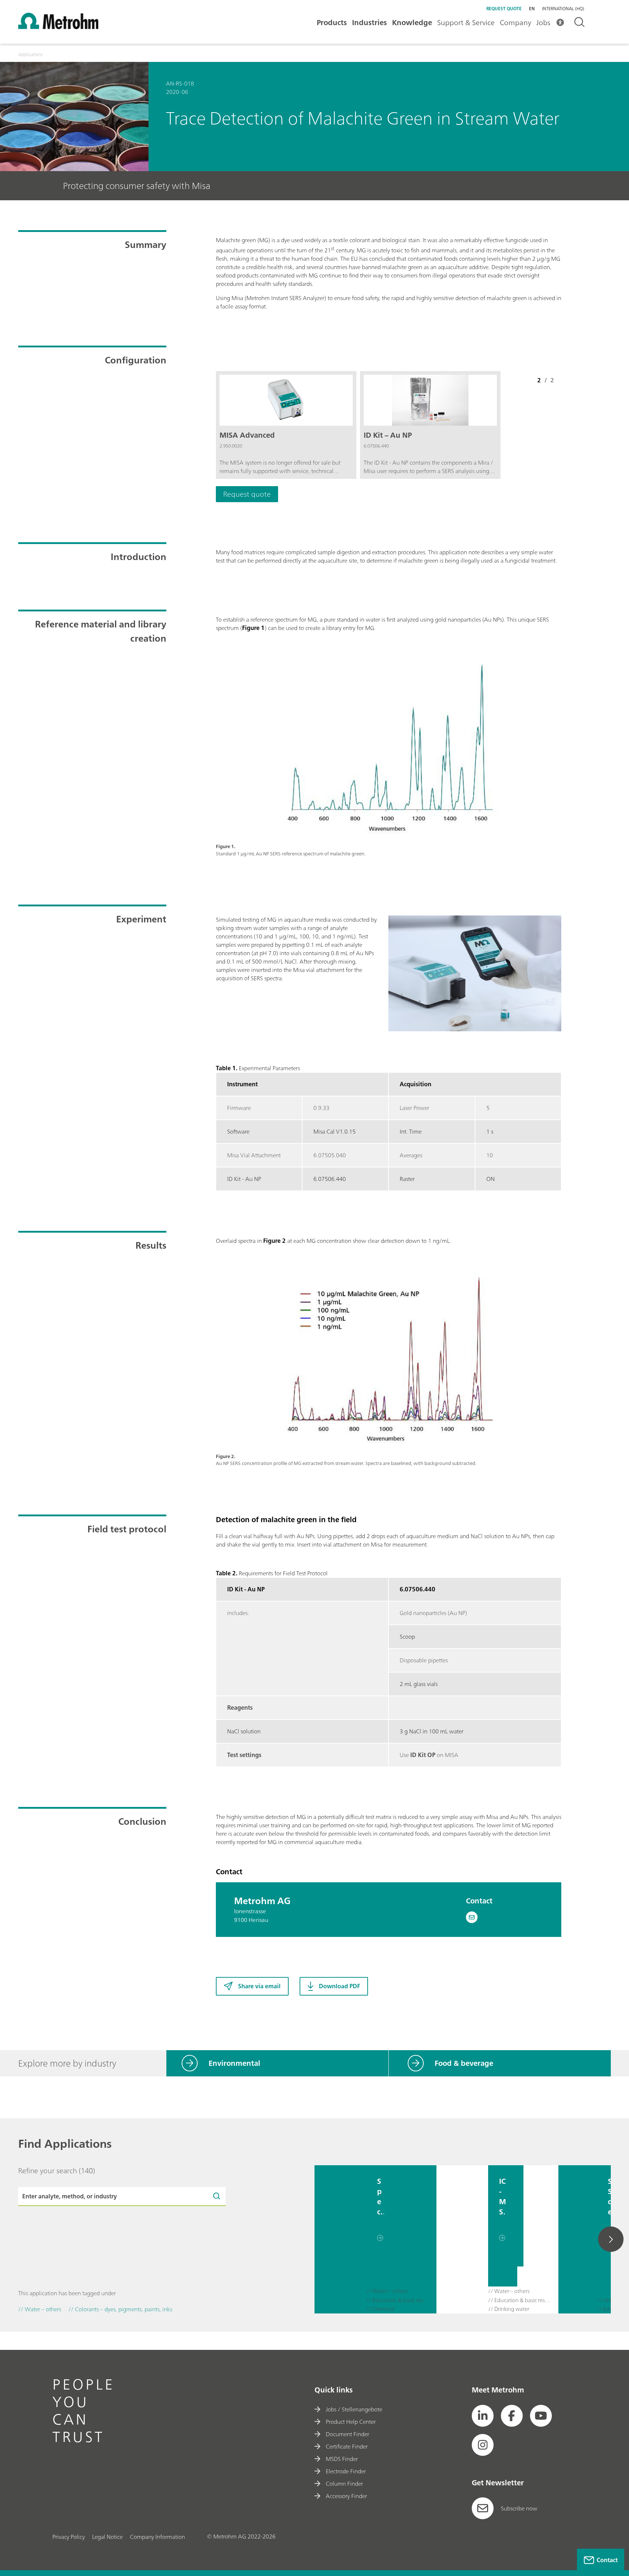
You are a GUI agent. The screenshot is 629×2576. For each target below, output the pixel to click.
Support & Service (466, 22)
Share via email (259, 1986)
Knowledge (412, 22)
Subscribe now (519, 2508)
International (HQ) (563, 9)
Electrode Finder (346, 2471)
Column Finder (344, 2484)
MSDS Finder (342, 2459)
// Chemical (380, 2309)
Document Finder (347, 2434)
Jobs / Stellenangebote (354, 2409)
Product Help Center (351, 2422)
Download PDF (339, 1986)
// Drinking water (509, 2309)
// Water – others (387, 2291)
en (532, 9)
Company (515, 22)
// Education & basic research (398, 2301)
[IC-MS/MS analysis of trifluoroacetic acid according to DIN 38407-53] (462, 2239)
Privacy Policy (69, 2537)
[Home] (58, 27)
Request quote (504, 9)
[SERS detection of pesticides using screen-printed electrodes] (578, 2239)
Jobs (543, 22)
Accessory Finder (346, 2496)
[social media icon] (483, 2416)
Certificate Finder (347, 2446)
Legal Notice (107, 2537)
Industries (369, 22)
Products (332, 22)
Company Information (157, 2537)
